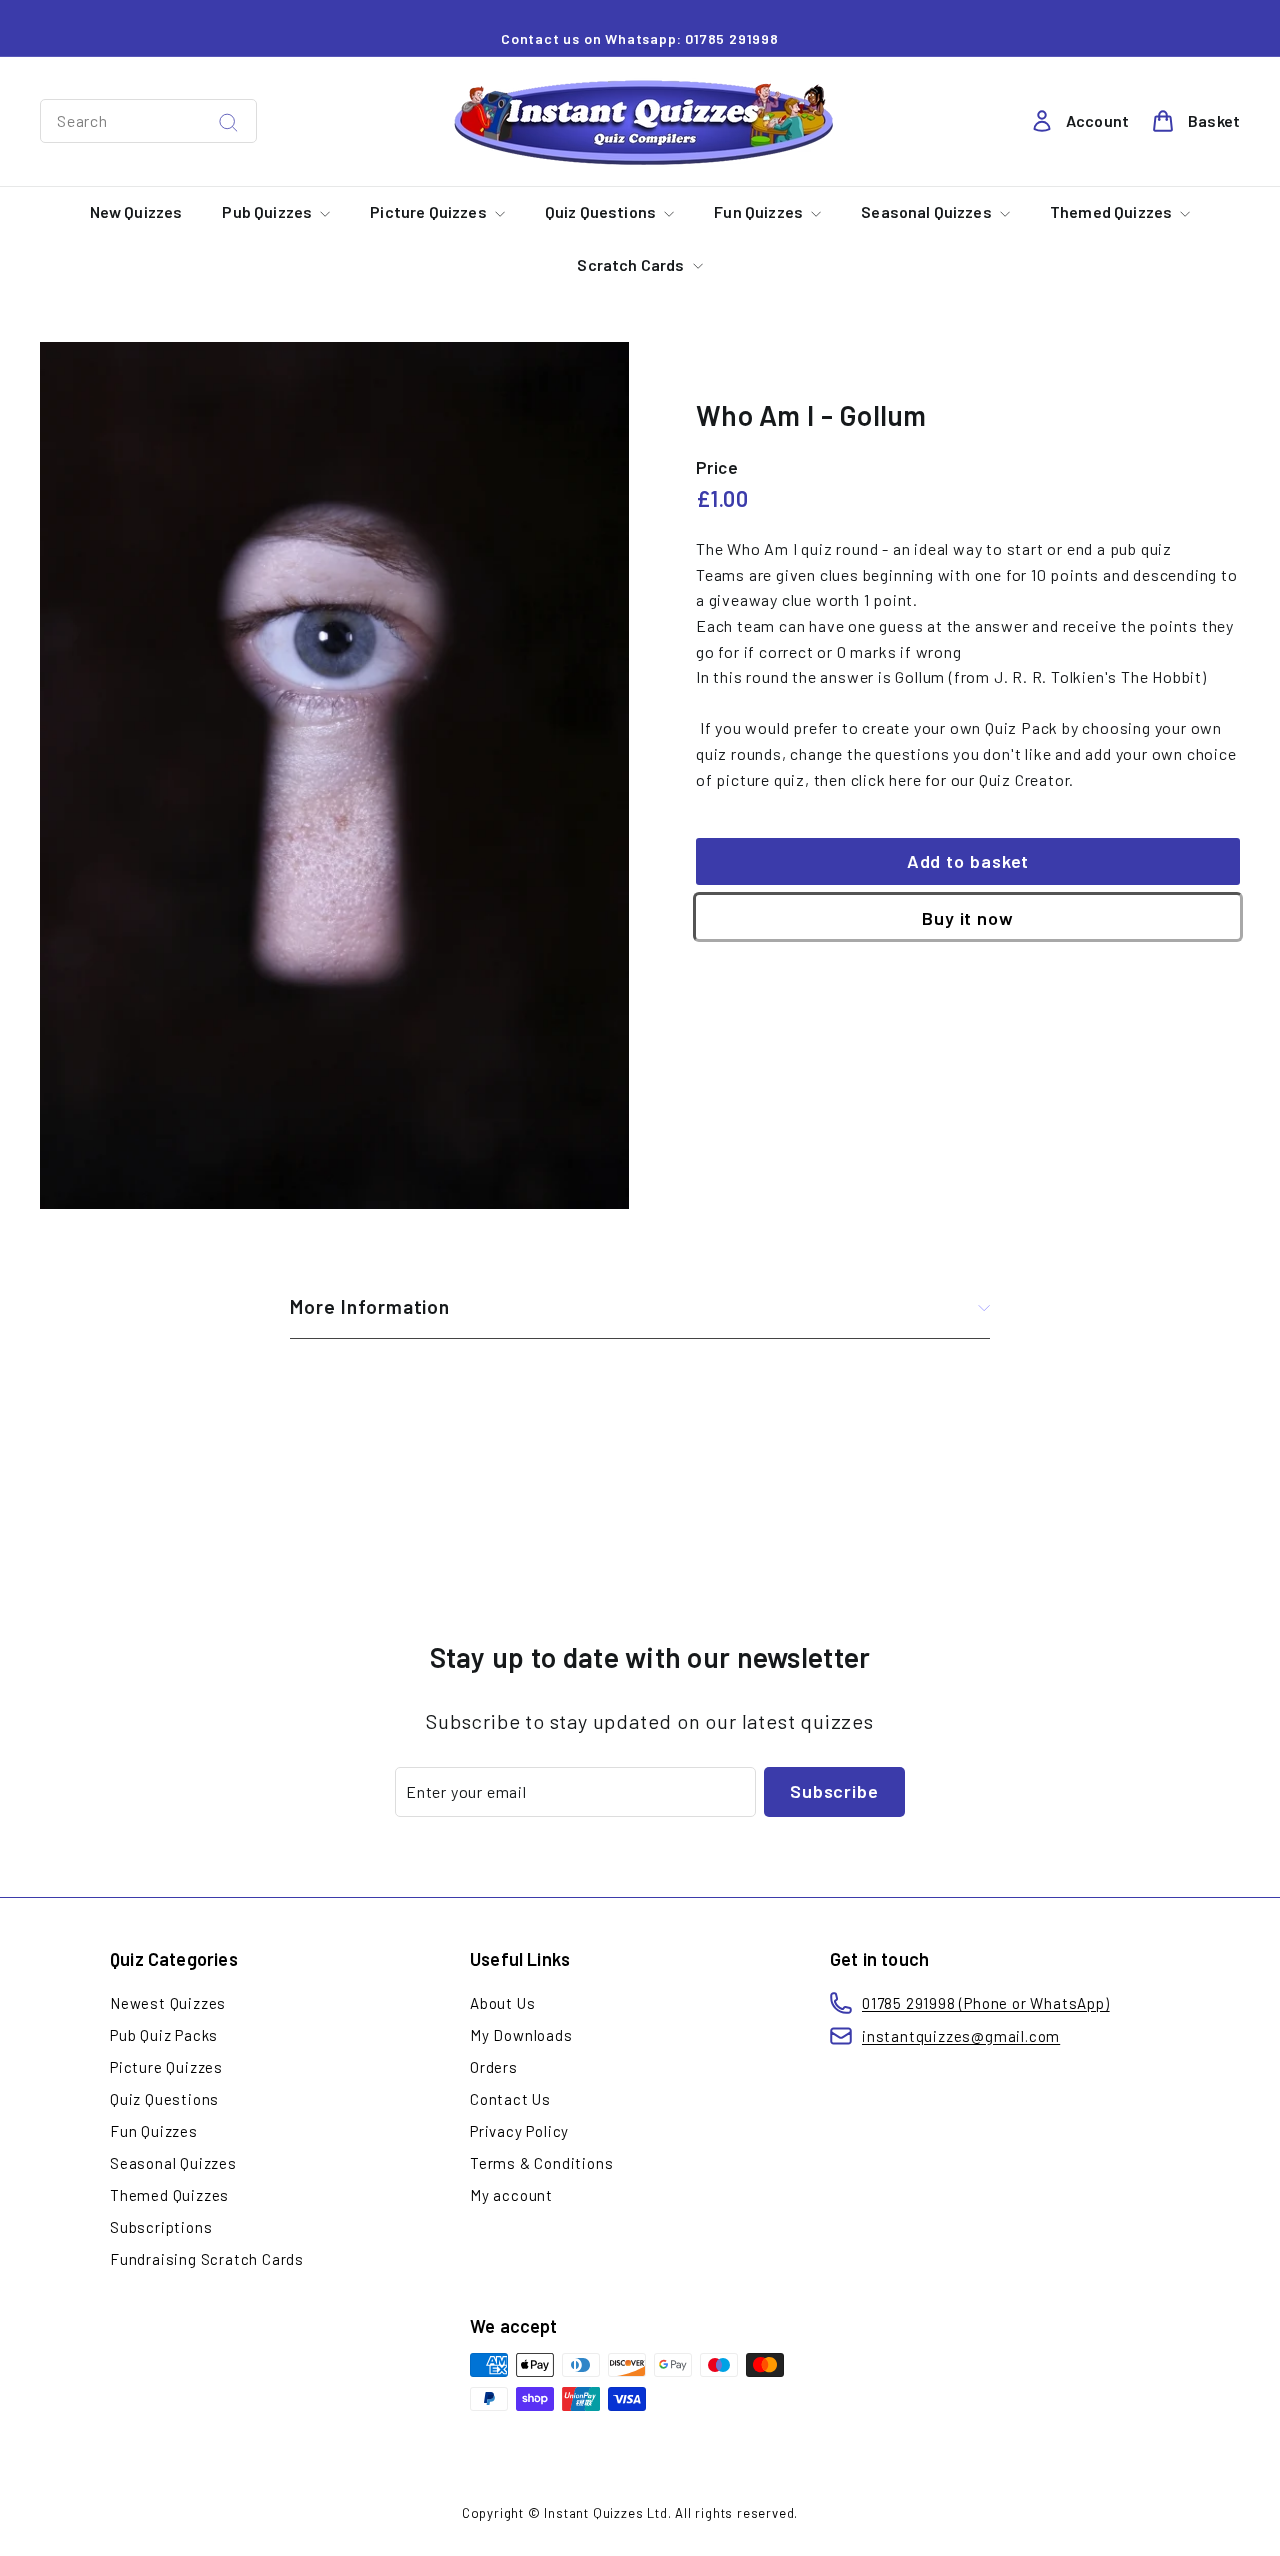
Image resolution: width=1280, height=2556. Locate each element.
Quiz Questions (602, 211)
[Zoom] (334, 776)
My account (511, 2195)
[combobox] (148, 121)
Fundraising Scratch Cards (207, 2259)
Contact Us (510, 2099)
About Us (502, 2003)
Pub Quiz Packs (164, 2035)
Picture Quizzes (430, 211)
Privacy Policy (519, 2131)
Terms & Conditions (541, 2163)
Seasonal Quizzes (928, 211)
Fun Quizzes (760, 211)
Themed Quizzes (1112, 211)
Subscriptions (161, 2227)
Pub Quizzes (268, 211)
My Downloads (521, 2035)
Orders (494, 2067)
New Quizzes (136, 211)
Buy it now (968, 918)
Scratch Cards (632, 264)
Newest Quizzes (168, 2003)
